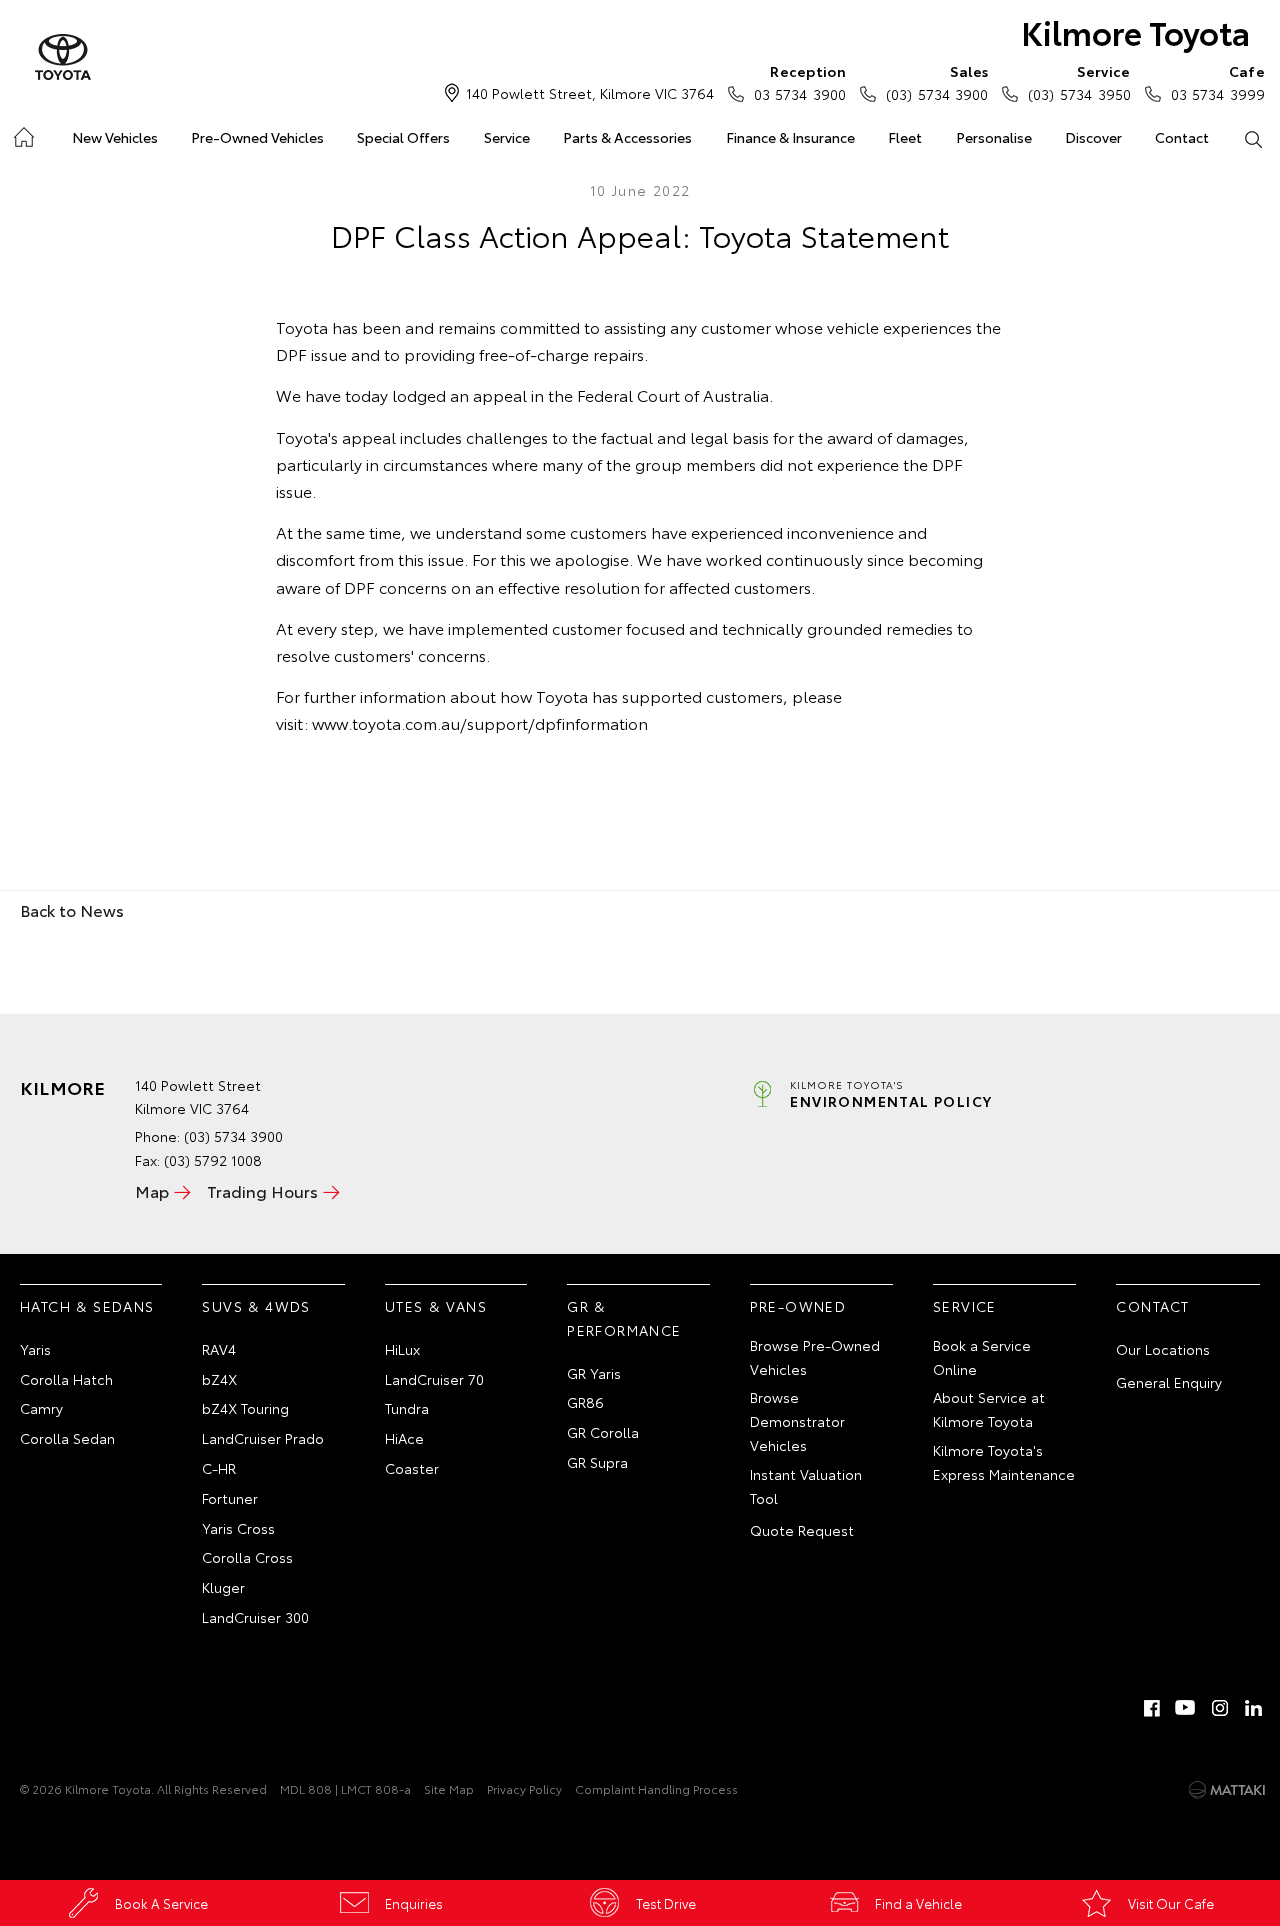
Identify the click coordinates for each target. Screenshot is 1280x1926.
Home (22, 133)
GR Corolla (603, 1432)
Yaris (35, 1349)
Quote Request (802, 1530)
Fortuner (230, 1498)
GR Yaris (594, 1373)
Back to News (72, 909)
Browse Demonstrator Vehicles (797, 1421)
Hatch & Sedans (87, 1306)
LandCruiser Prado (263, 1438)
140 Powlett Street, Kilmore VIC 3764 (590, 93)
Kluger (223, 1587)
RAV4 (219, 1349)
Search (1253, 138)
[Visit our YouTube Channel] (1186, 1708)
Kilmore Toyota (1135, 31)
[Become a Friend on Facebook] (1152, 1708)
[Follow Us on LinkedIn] (1254, 1708)
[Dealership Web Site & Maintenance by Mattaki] (1227, 1790)
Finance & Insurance (790, 137)
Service (507, 137)
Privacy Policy (524, 1788)
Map (152, 1190)
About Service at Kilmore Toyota (989, 1409)
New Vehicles (115, 137)
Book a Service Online (982, 1357)
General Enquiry (1169, 1382)
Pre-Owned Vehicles (257, 137)
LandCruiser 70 (434, 1379)
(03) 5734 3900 (937, 82)
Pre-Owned (798, 1306)
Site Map (449, 1788)
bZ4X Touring (245, 1408)
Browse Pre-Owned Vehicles (815, 1357)
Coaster (412, 1468)
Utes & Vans (436, 1306)
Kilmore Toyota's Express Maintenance (1004, 1462)
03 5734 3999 (1218, 82)
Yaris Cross (238, 1528)
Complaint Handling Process (656, 1788)
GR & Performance (624, 1318)
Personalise (994, 137)
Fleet (905, 137)
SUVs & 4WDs (256, 1306)
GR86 (585, 1402)
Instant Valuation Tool (806, 1486)
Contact (1182, 137)
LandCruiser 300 (255, 1617)
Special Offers (403, 137)
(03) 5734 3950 (1079, 82)
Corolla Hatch (66, 1379)
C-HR (219, 1468)
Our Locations (1163, 1349)
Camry (41, 1408)
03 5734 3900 (800, 82)
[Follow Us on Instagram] (1220, 1708)
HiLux (402, 1349)
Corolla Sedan (67, 1438)
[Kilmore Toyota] (63, 58)
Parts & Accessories (627, 137)
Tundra (407, 1408)
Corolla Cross (247, 1557)
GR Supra (597, 1462)
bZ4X (219, 1379)
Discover (1093, 137)
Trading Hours (262, 1190)
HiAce (404, 1438)
